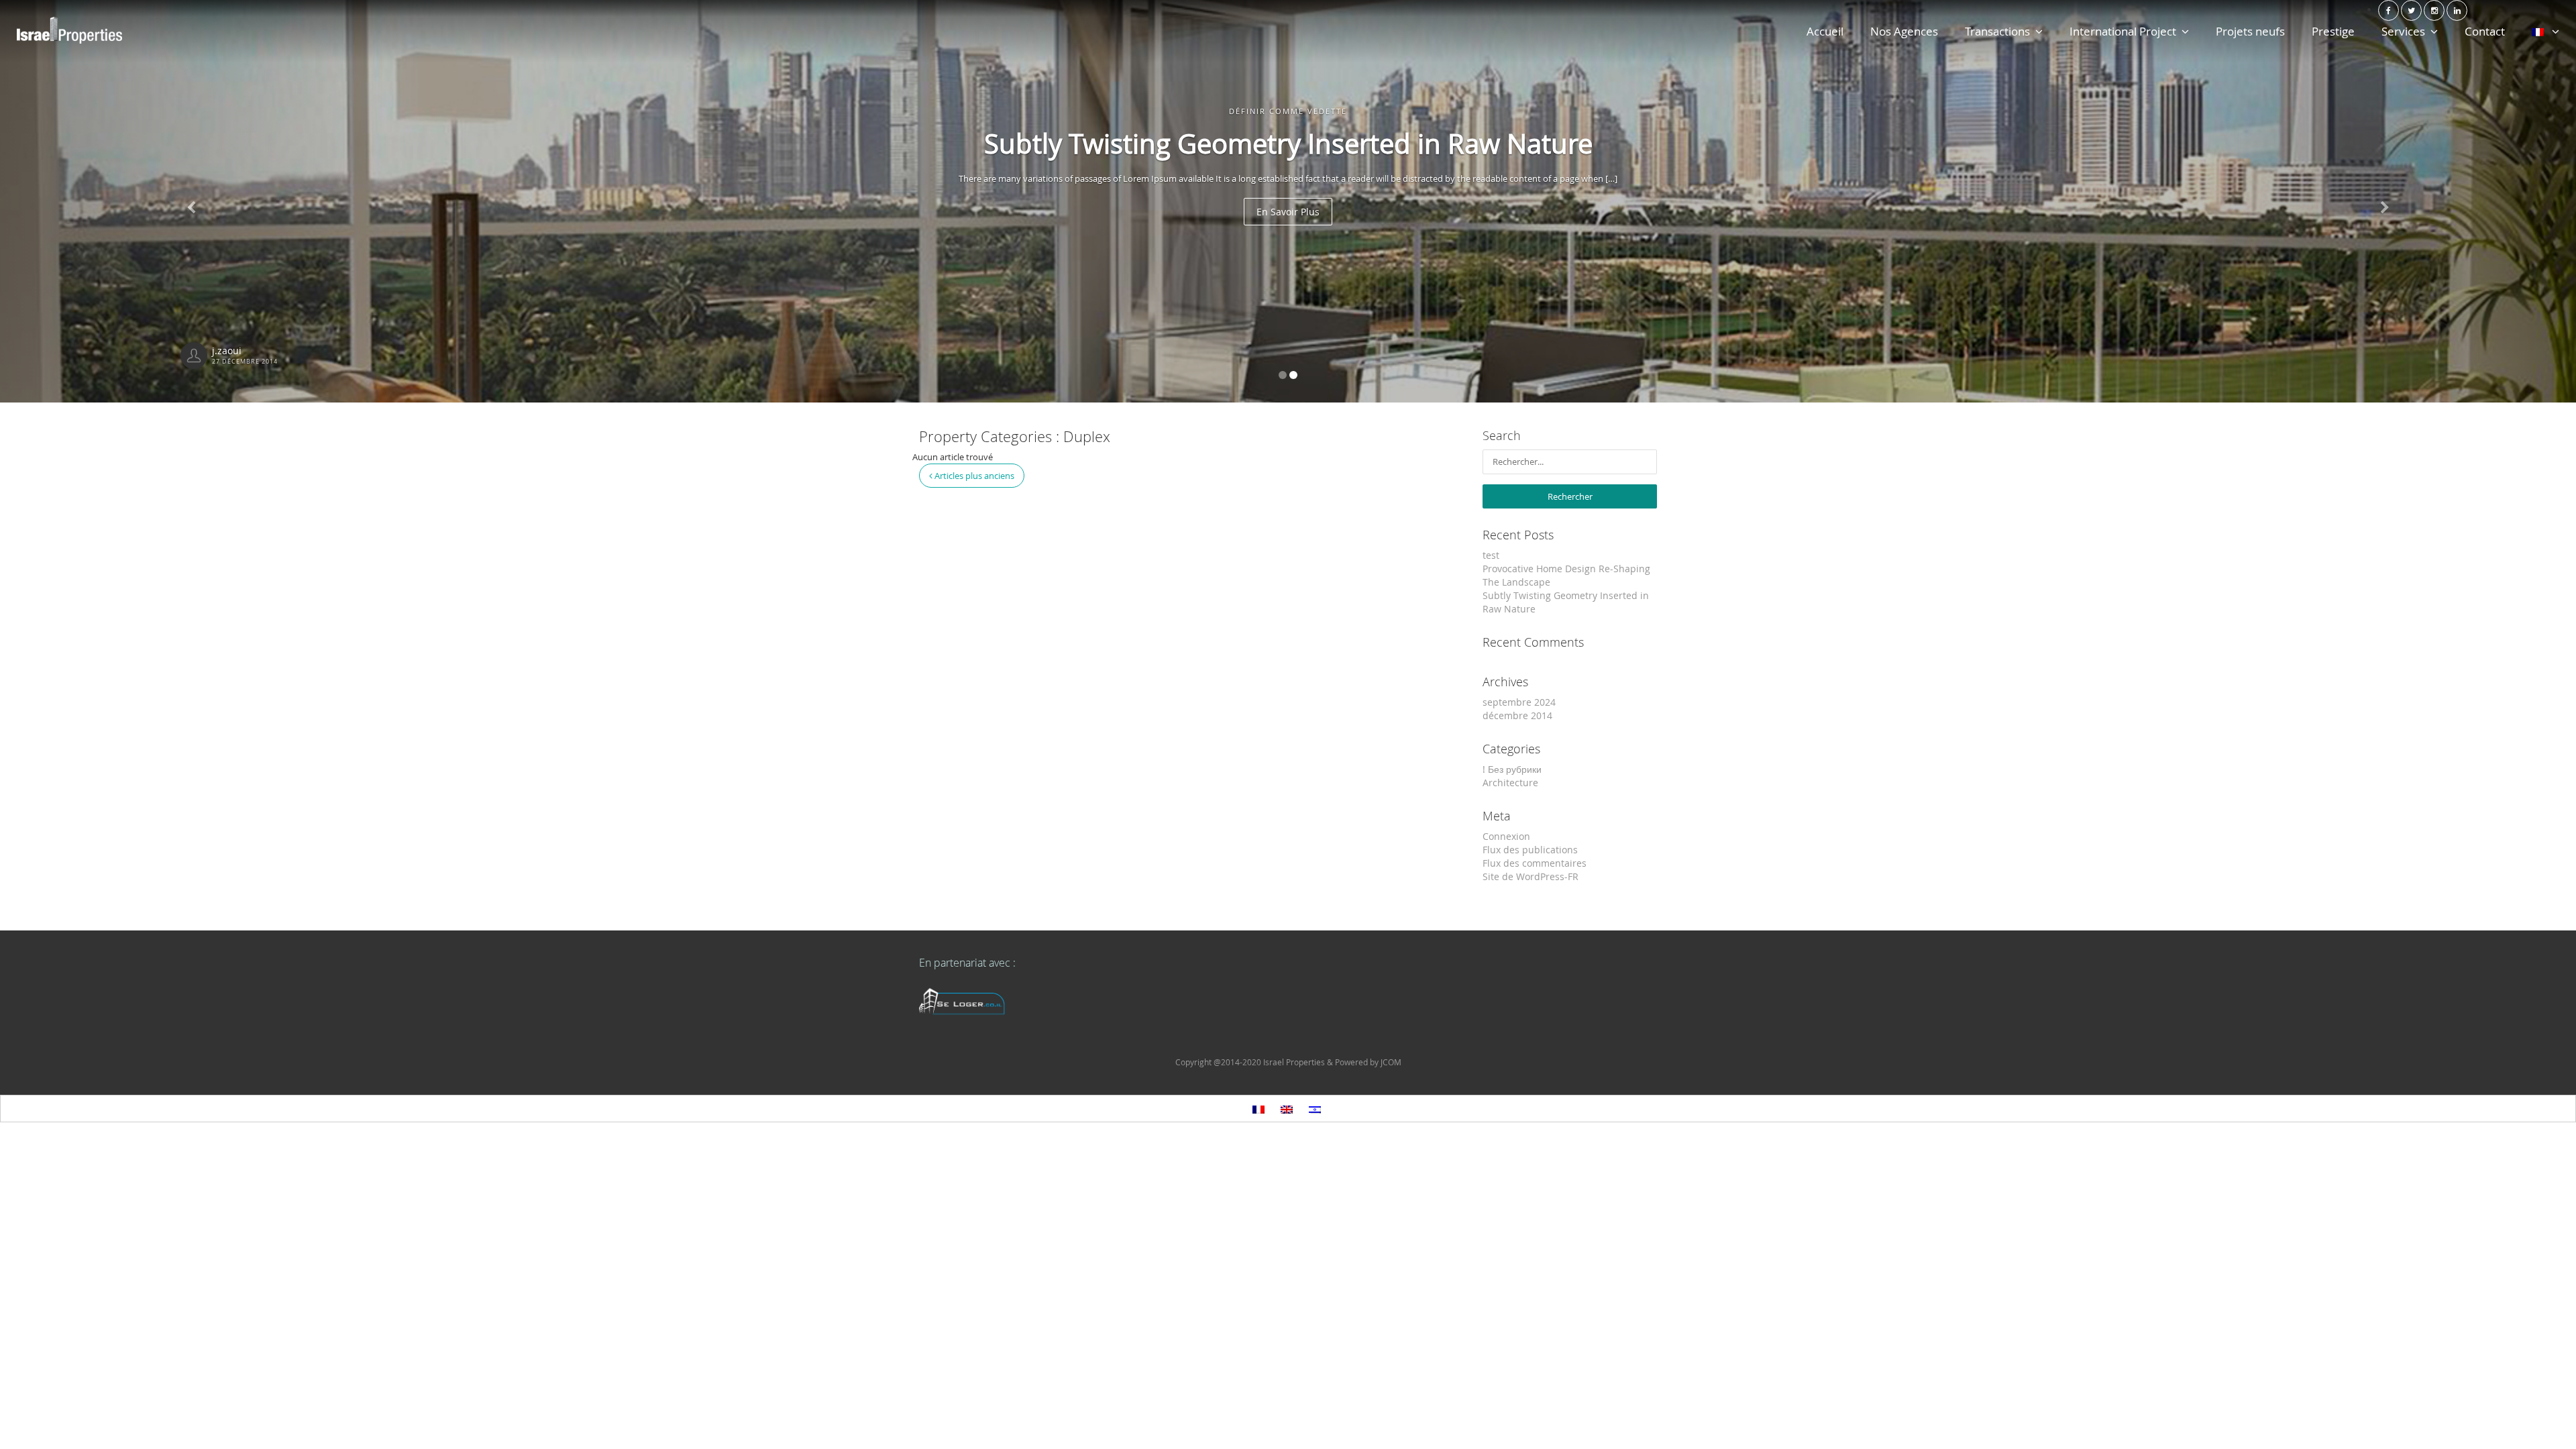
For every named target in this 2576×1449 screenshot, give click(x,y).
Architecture (1510, 783)
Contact (2485, 31)
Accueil (1825, 31)
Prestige (2333, 31)
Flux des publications (1530, 850)
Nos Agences (1904, 31)
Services (2403, 31)
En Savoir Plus (875, 212)
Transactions (1997, 31)
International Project (2123, 31)
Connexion (1506, 836)
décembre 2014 (1517, 715)
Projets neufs (2250, 31)
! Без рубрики (1512, 769)
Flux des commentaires (1535, 863)
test (1491, 555)
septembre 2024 (1519, 702)
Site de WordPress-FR (1531, 876)
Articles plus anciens (973, 476)
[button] (2383, 201)
